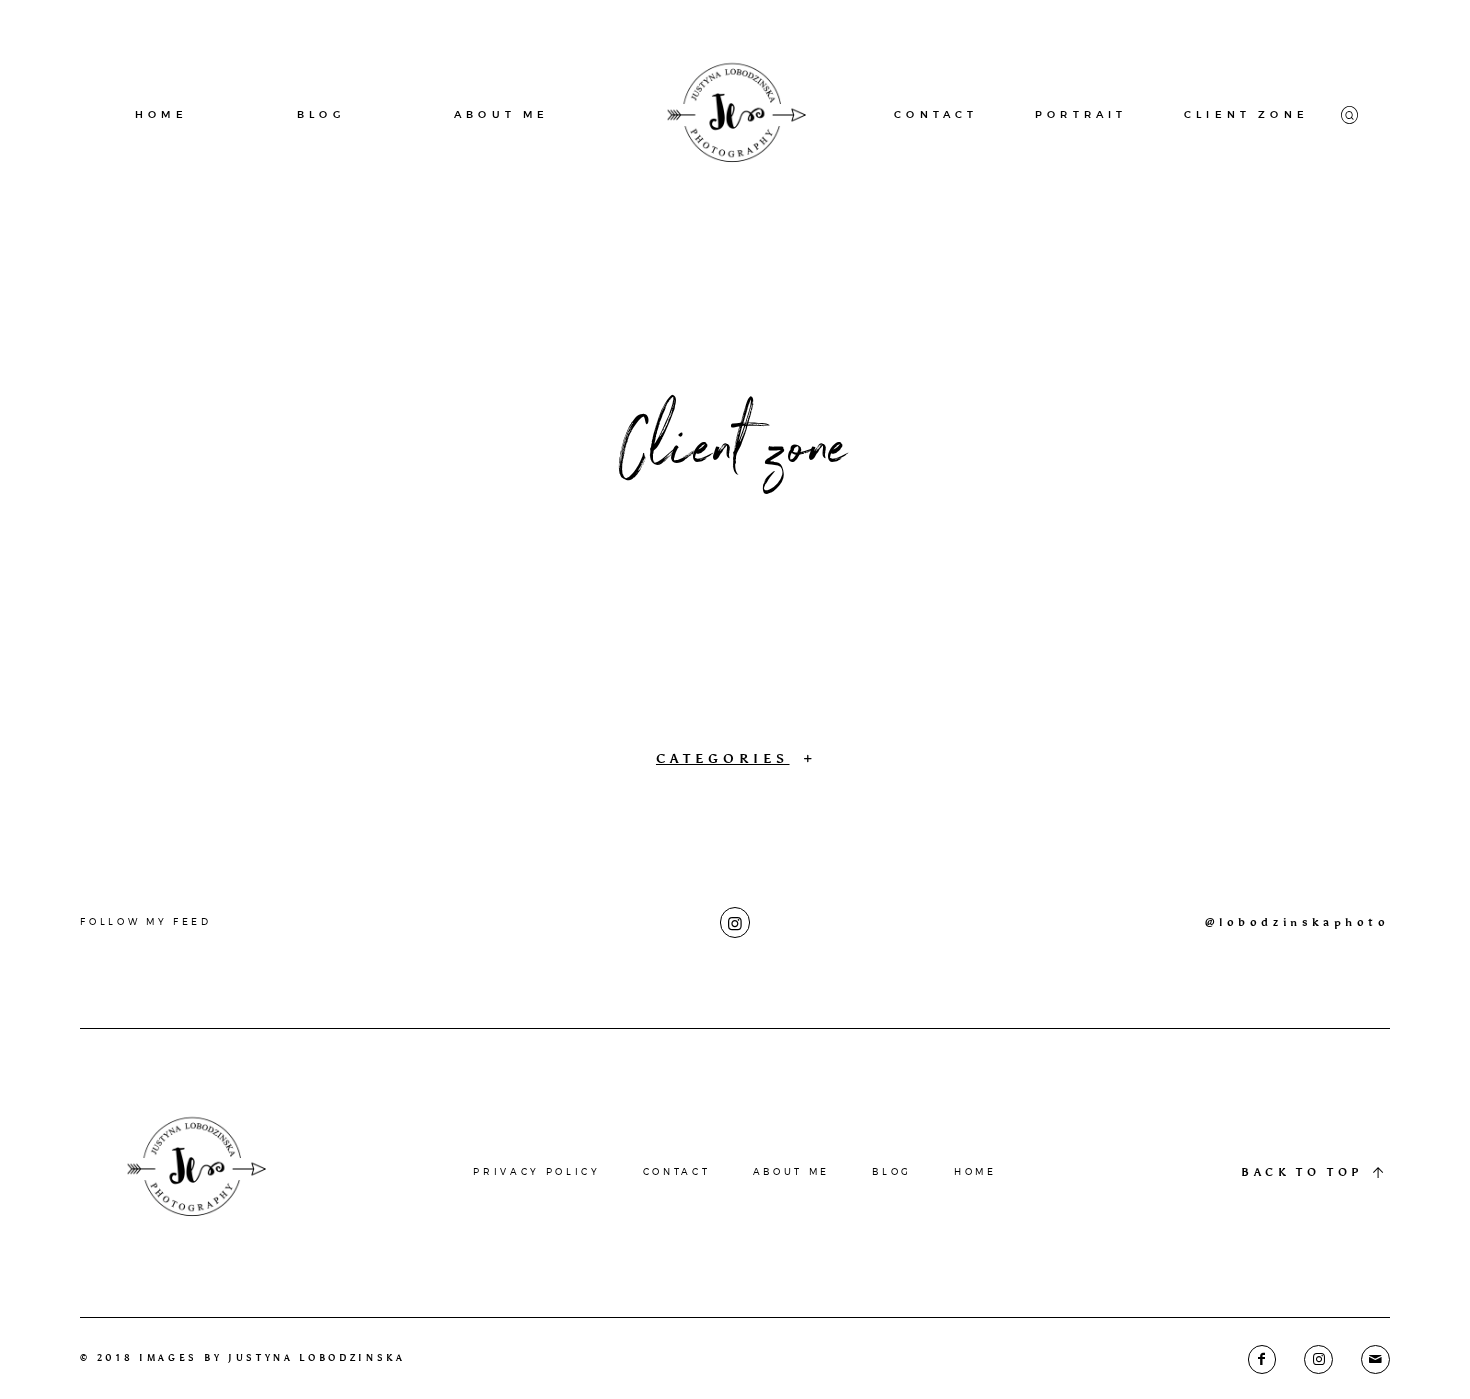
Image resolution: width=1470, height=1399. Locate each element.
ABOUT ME (501, 114)
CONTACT (936, 114)
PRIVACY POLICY (536, 1171)
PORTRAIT (1081, 114)
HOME (161, 114)
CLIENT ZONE (1246, 114)
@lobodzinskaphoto (1297, 922)
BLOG (321, 114)
